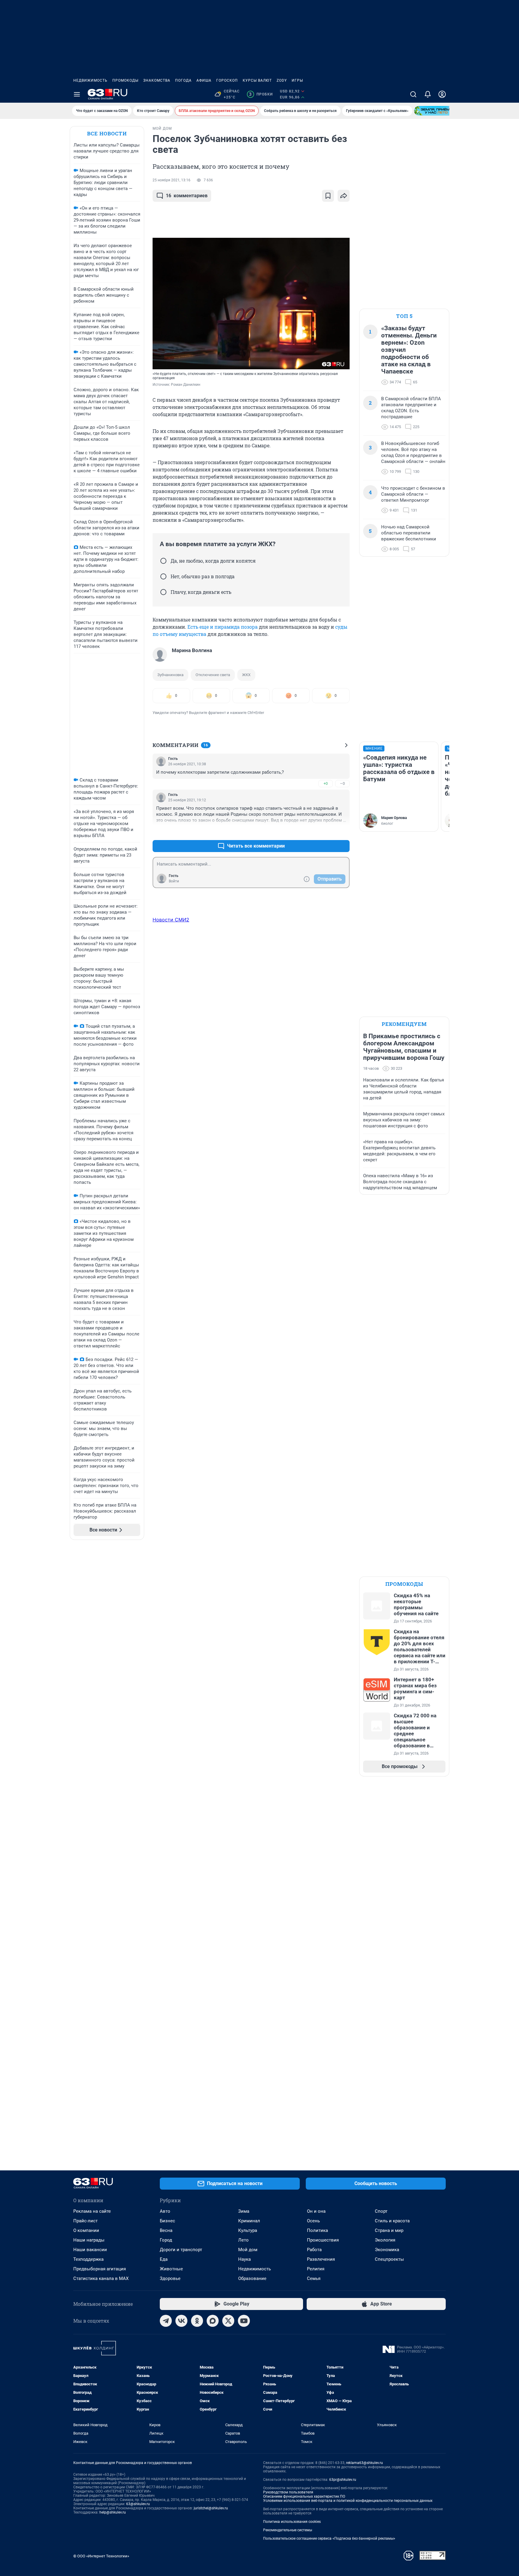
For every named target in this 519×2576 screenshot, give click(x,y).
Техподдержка (88, 2259)
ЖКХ (246, 675)
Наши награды (89, 2240)
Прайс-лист (85, 2221)
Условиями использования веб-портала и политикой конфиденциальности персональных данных (348, 2501)
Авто (165, 2211)
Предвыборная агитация (100, 2269)
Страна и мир (389, 2230)
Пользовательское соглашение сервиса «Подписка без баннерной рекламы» (329, 2538)
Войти (174, 881)
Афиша (204, 80)
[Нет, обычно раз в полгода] (163, 576)
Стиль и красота (392, 2221)
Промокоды (125, 80)
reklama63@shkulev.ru (364, 2463)
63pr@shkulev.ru (343, 2480)
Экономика (387, 2250)
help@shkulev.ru (113, 2512)
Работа (314, 2250)
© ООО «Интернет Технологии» (101, 2556)
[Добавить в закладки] (328, 196)
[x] (228, 2321)
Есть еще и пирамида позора (223, 627)
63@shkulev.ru (138, 2504)
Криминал (249, 2221)
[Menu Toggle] (77, 94)
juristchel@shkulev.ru (211, 2508)
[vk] (181, 2321)
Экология (385, 2240)
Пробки (261, 94)
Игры (297, 80)
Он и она (316, 2211)
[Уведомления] (428, 94)
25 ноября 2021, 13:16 (171, 180)
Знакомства (157, 80)
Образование (252, 2278)
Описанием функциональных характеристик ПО (304, 2496)
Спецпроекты (389, 2259)
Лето (243, 2240)
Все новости (107, 133)
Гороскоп (227, 80)
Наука (244, 2259)
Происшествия (323, 2240)
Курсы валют (257, 80)
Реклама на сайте (92, 2211)
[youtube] (244, 2321)
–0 (342, 783)
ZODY (282, 80)
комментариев (187, 196)
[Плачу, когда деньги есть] (163, 592)
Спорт (381, 2211)
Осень (313, 2221)
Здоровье (170, 2278)
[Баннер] (436, 111)
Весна (166, 2230)
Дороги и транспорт (181, 2250)
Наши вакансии (90, 2250)
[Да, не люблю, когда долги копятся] (163, 561)
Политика (317, 2230)
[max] (213, 2321)
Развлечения (321, 2259)
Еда (164, 2259)
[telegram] (166, 2321)
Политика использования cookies (292, 2522)
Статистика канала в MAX (101, 2278)
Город (166, 2240)
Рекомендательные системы (288, 2530)
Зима (244, 2211)
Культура (248, 2230)
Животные (171, 2269)
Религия (316, 2269)
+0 (326, 783)
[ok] (197, 2321)
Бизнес (167, 2221)
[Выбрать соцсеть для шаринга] (344, 196)
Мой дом (248, 2250)
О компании (86, 2230)
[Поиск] (413, 94)
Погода (183, 80)
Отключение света (213, 675)
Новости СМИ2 (171, 920)
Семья (314, 2278)
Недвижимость (90, 80)
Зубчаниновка (170, 675)
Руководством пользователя (288, 2492)
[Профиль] (442, 94)
